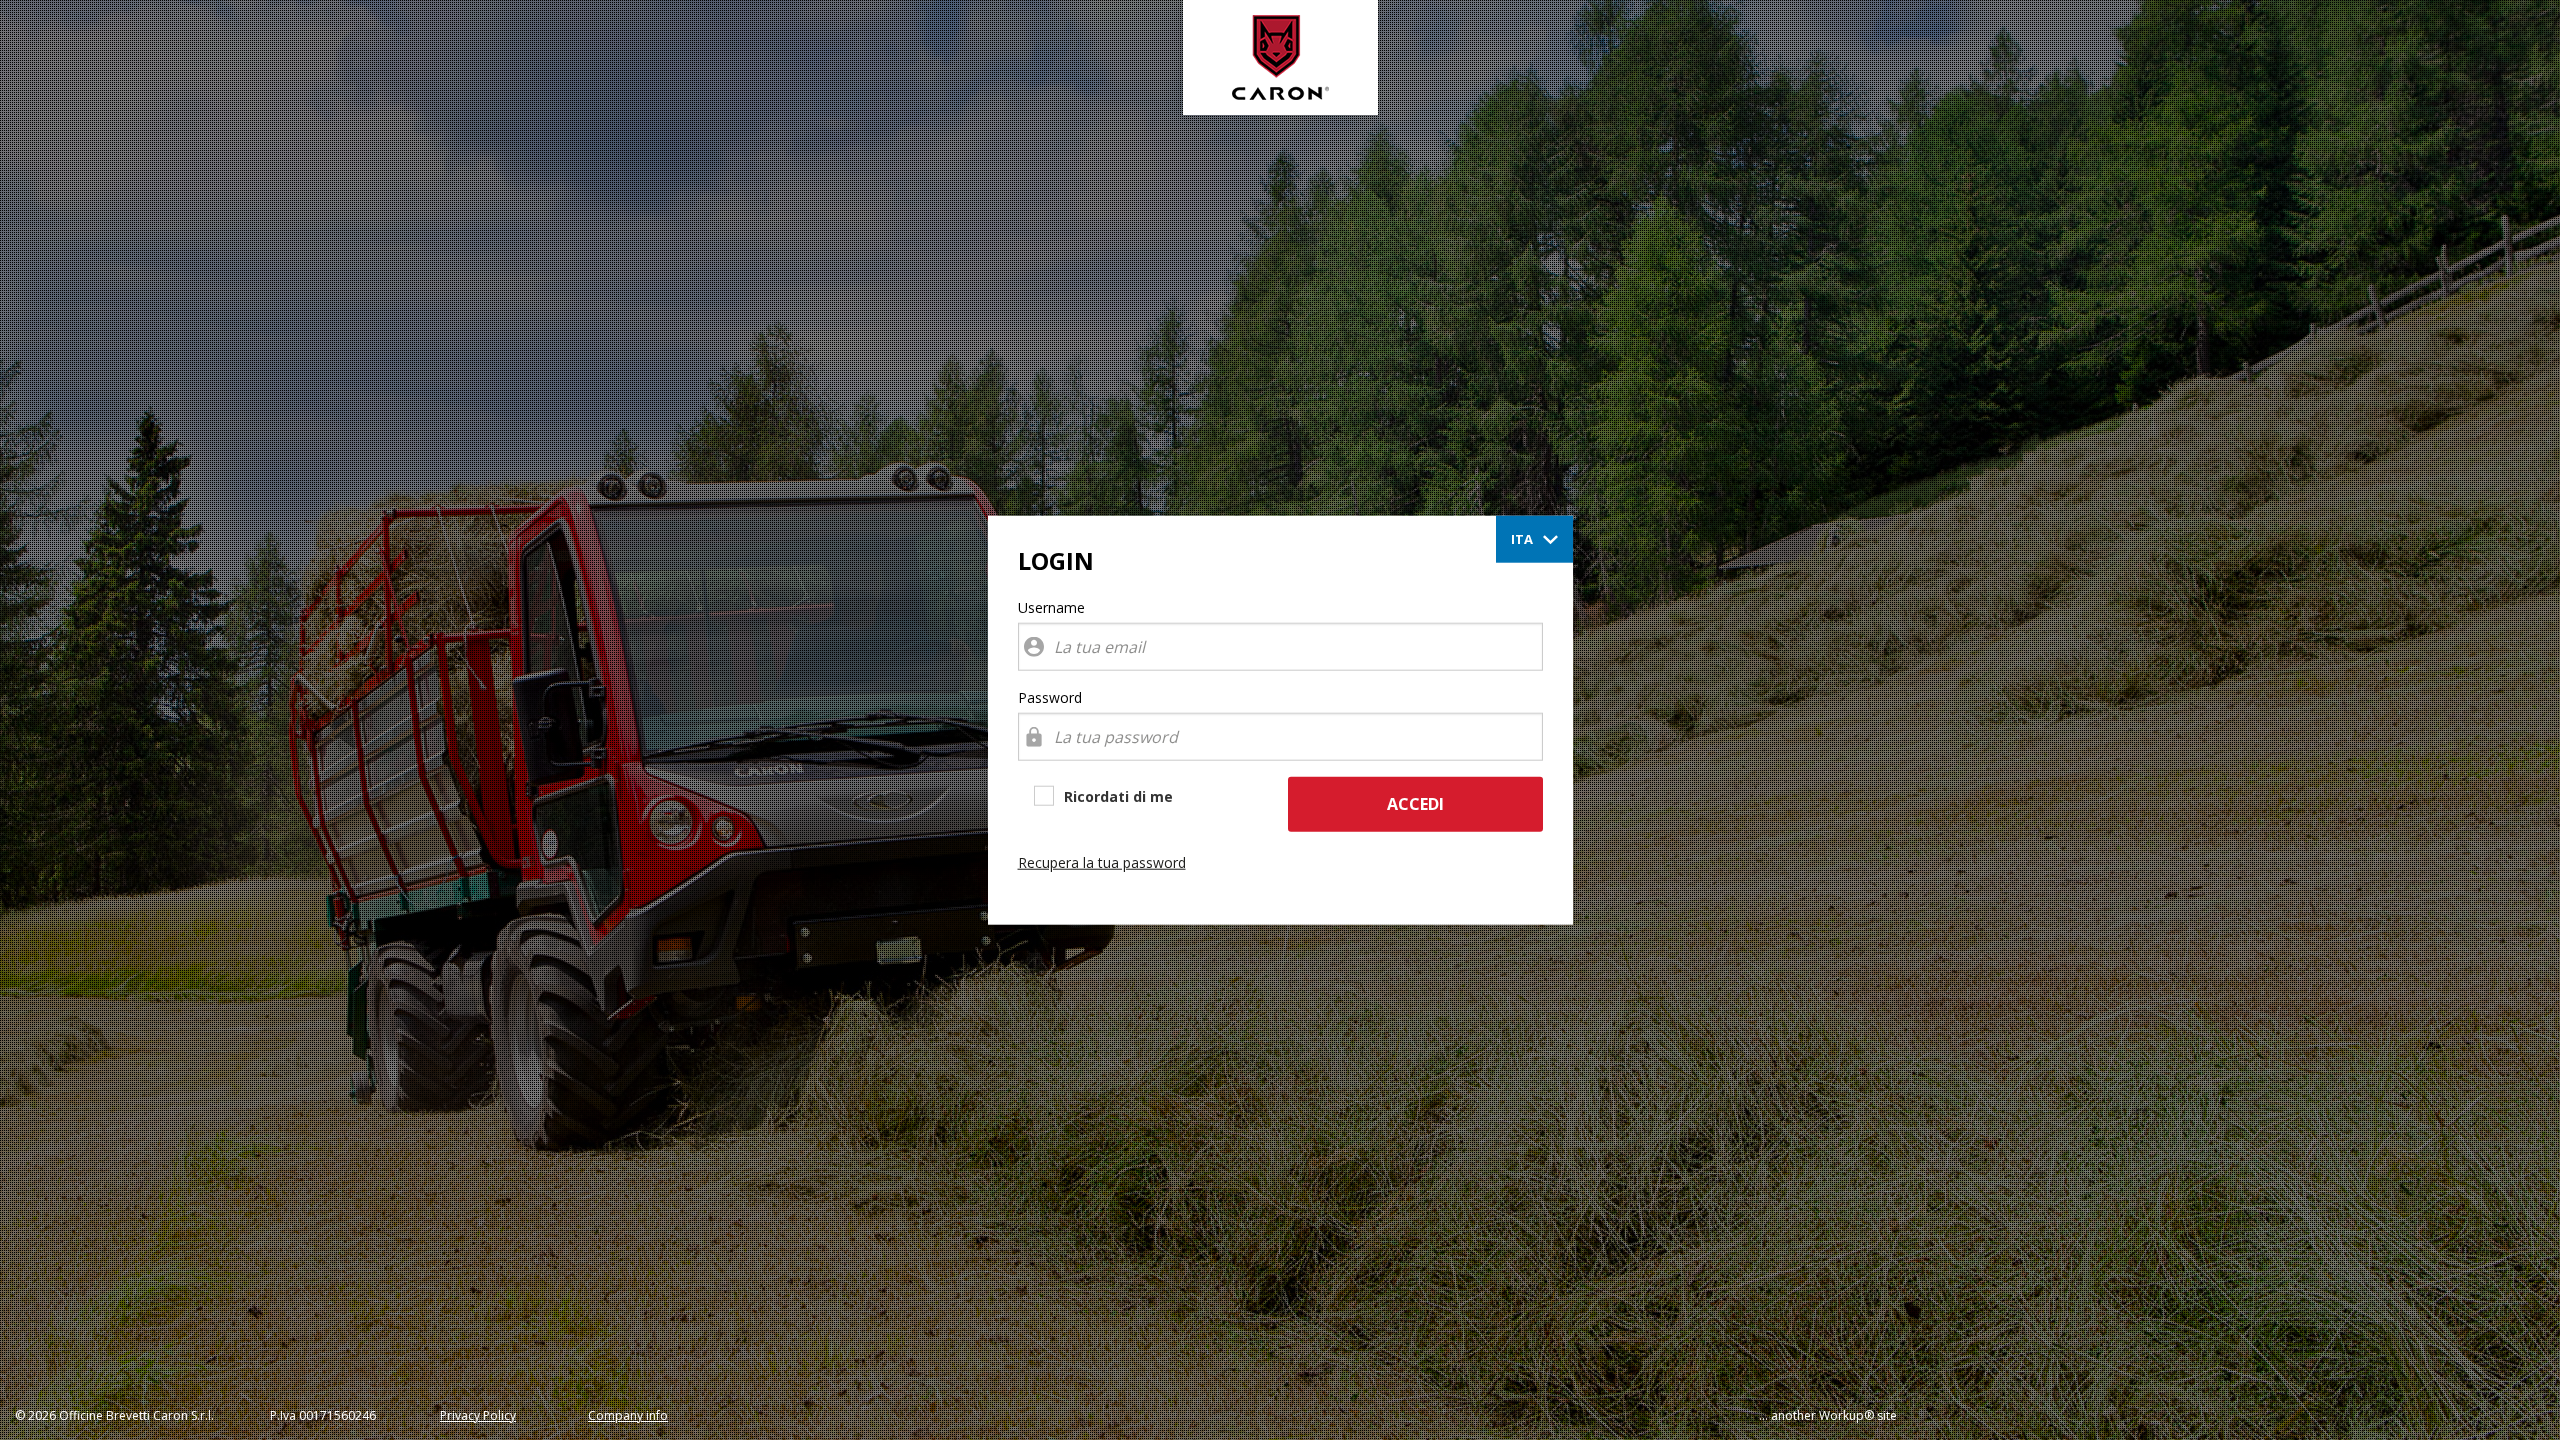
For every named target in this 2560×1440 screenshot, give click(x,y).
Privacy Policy (478, 1415)
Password (1050, 697)
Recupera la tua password (1102, 862)
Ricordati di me (1118, 796)
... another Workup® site (1828, 1415)
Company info (628, 1415)
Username (1051, 607)
